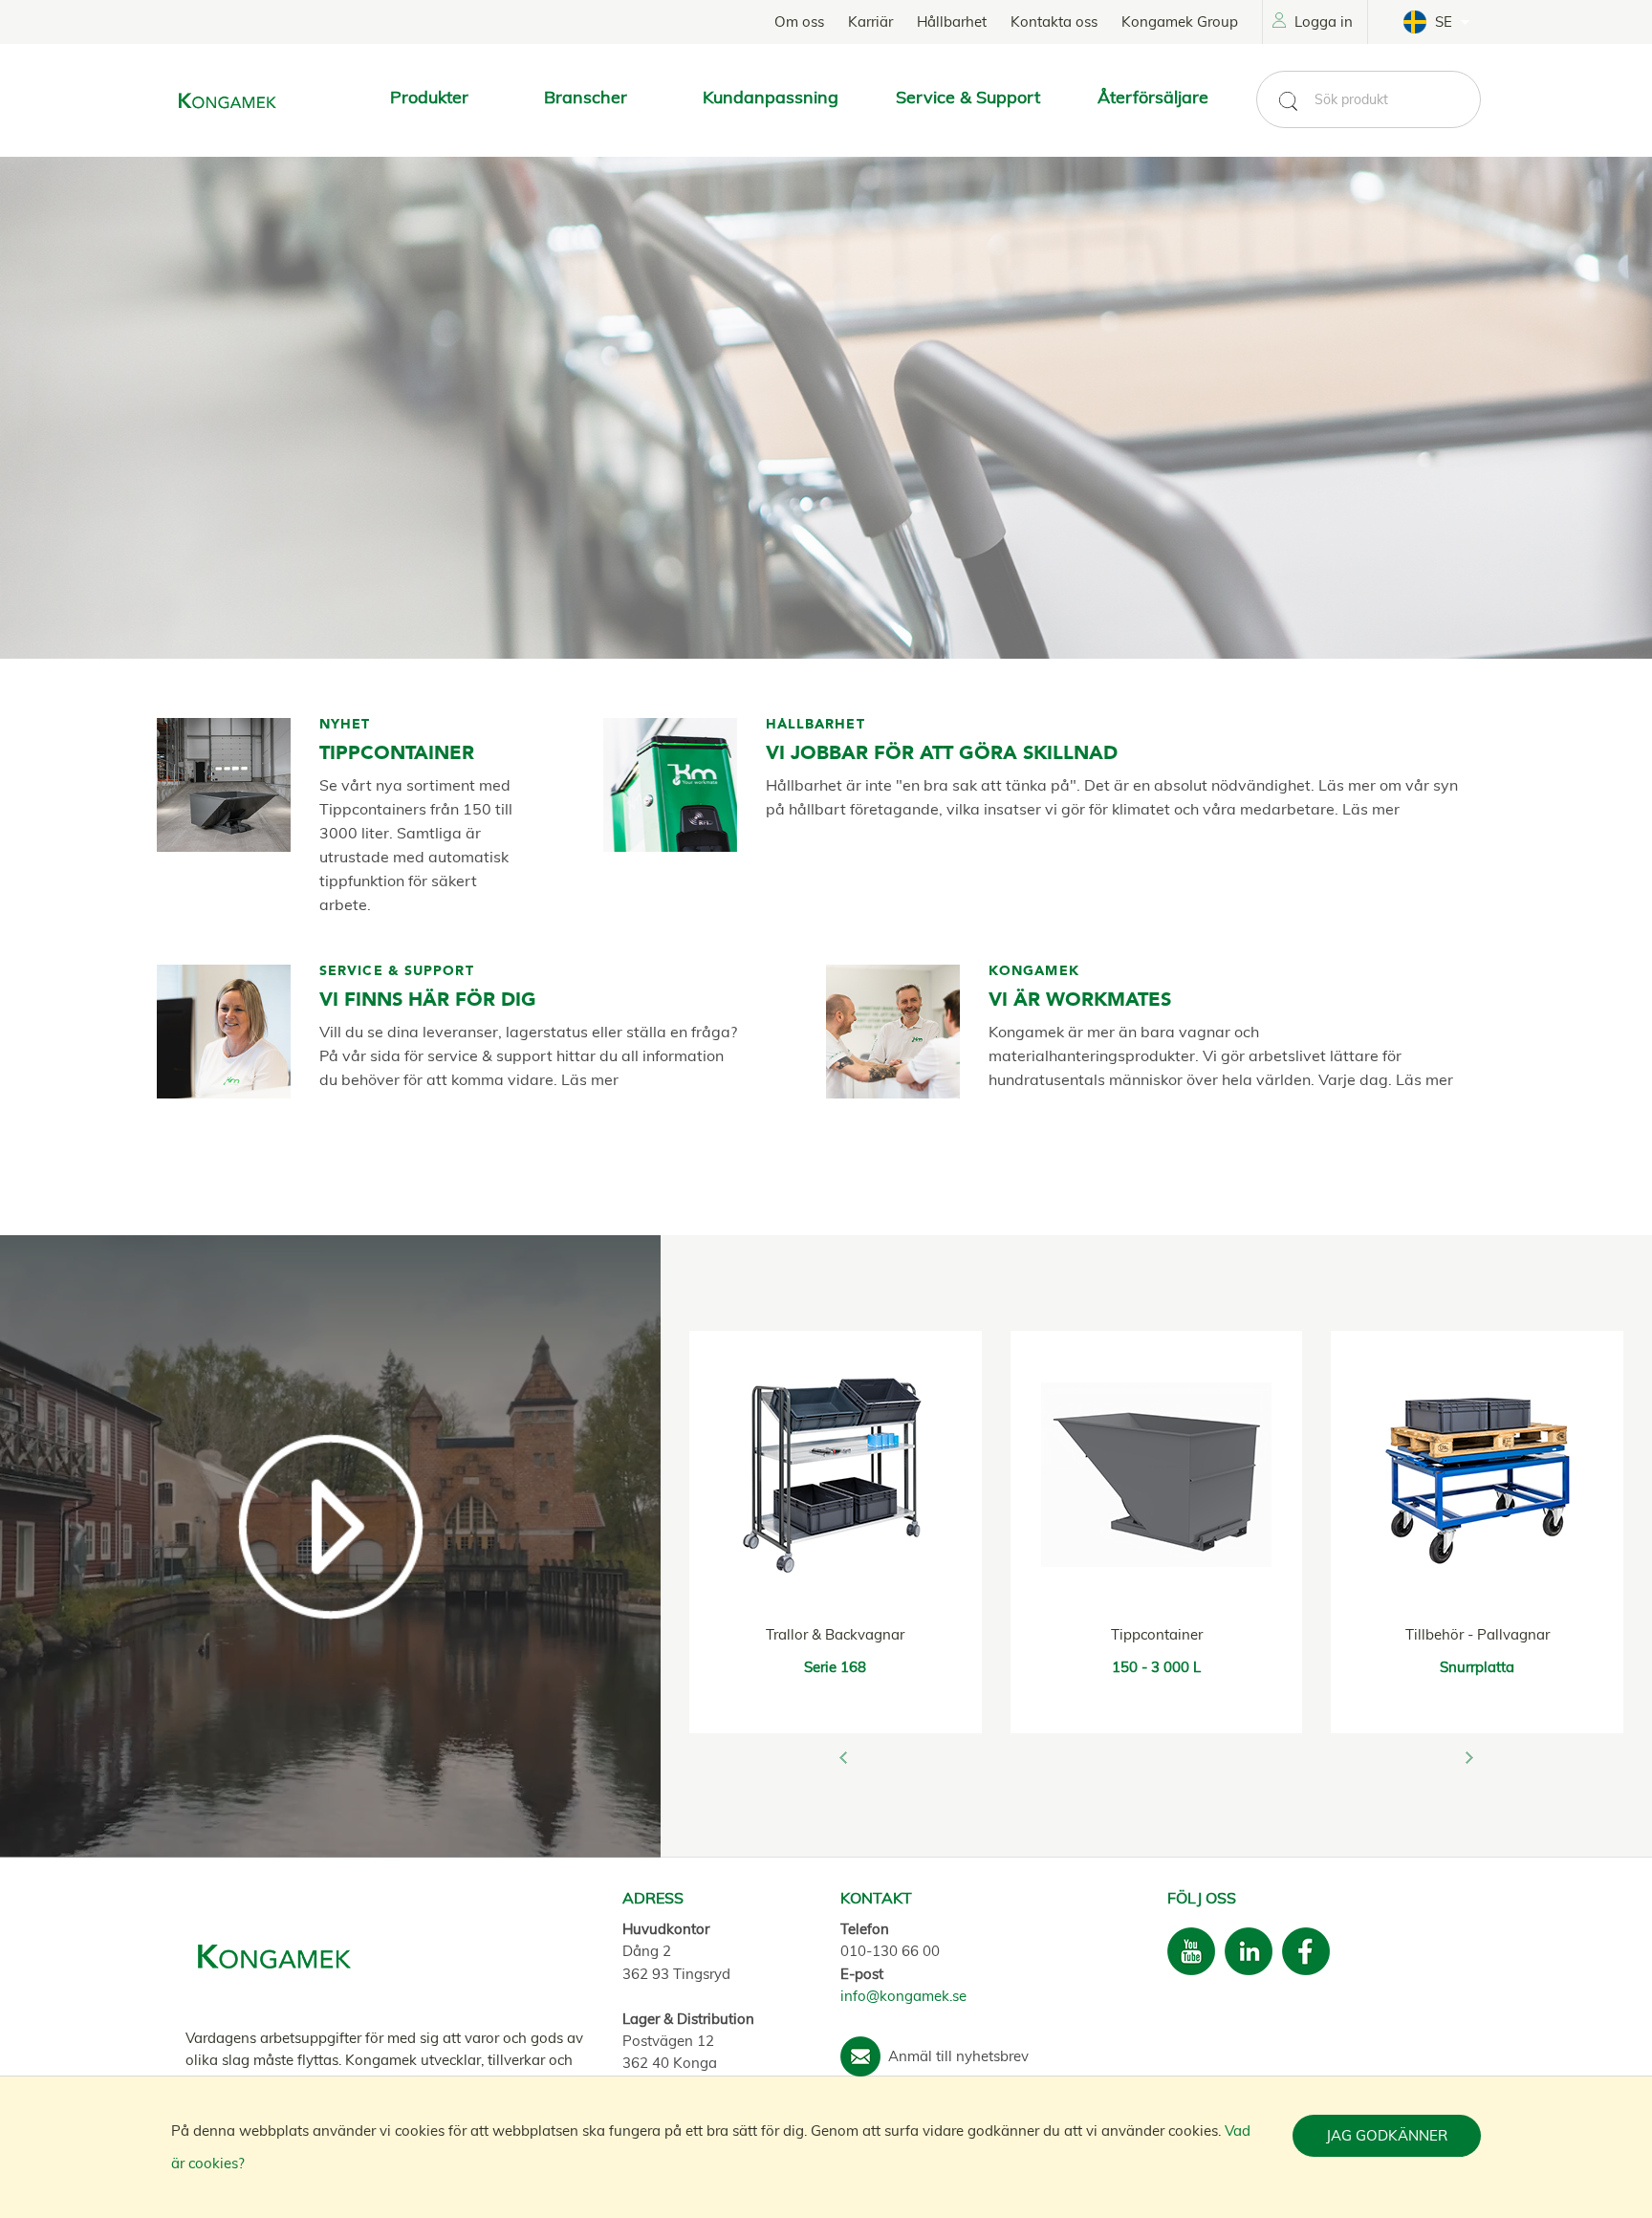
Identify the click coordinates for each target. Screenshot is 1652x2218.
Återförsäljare (1153, 97)
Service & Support (968, 97)
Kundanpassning (771, 97)
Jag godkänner (1387, 2135)
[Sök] (1288, 101)
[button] (843, 1757)
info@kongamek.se (903, 1996)
